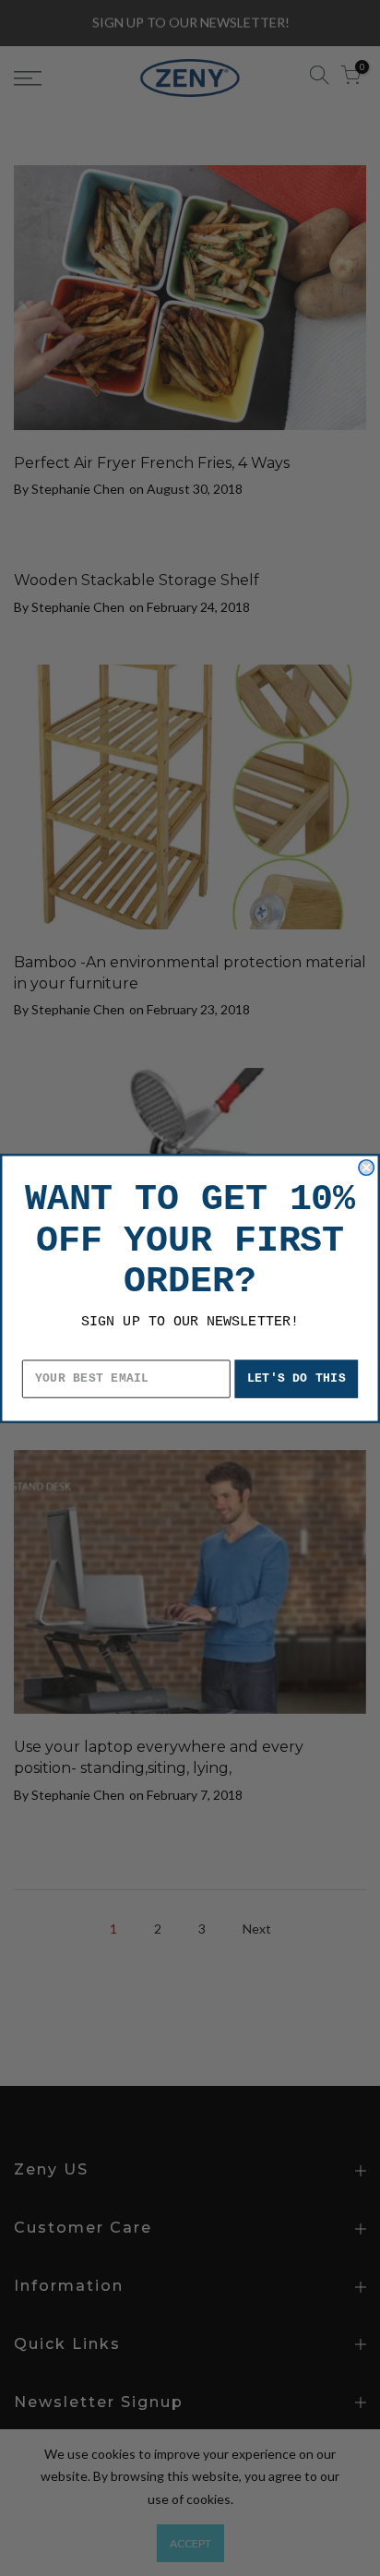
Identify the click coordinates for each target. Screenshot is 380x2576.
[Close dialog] (366, 1167)
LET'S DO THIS (297, 1378)
